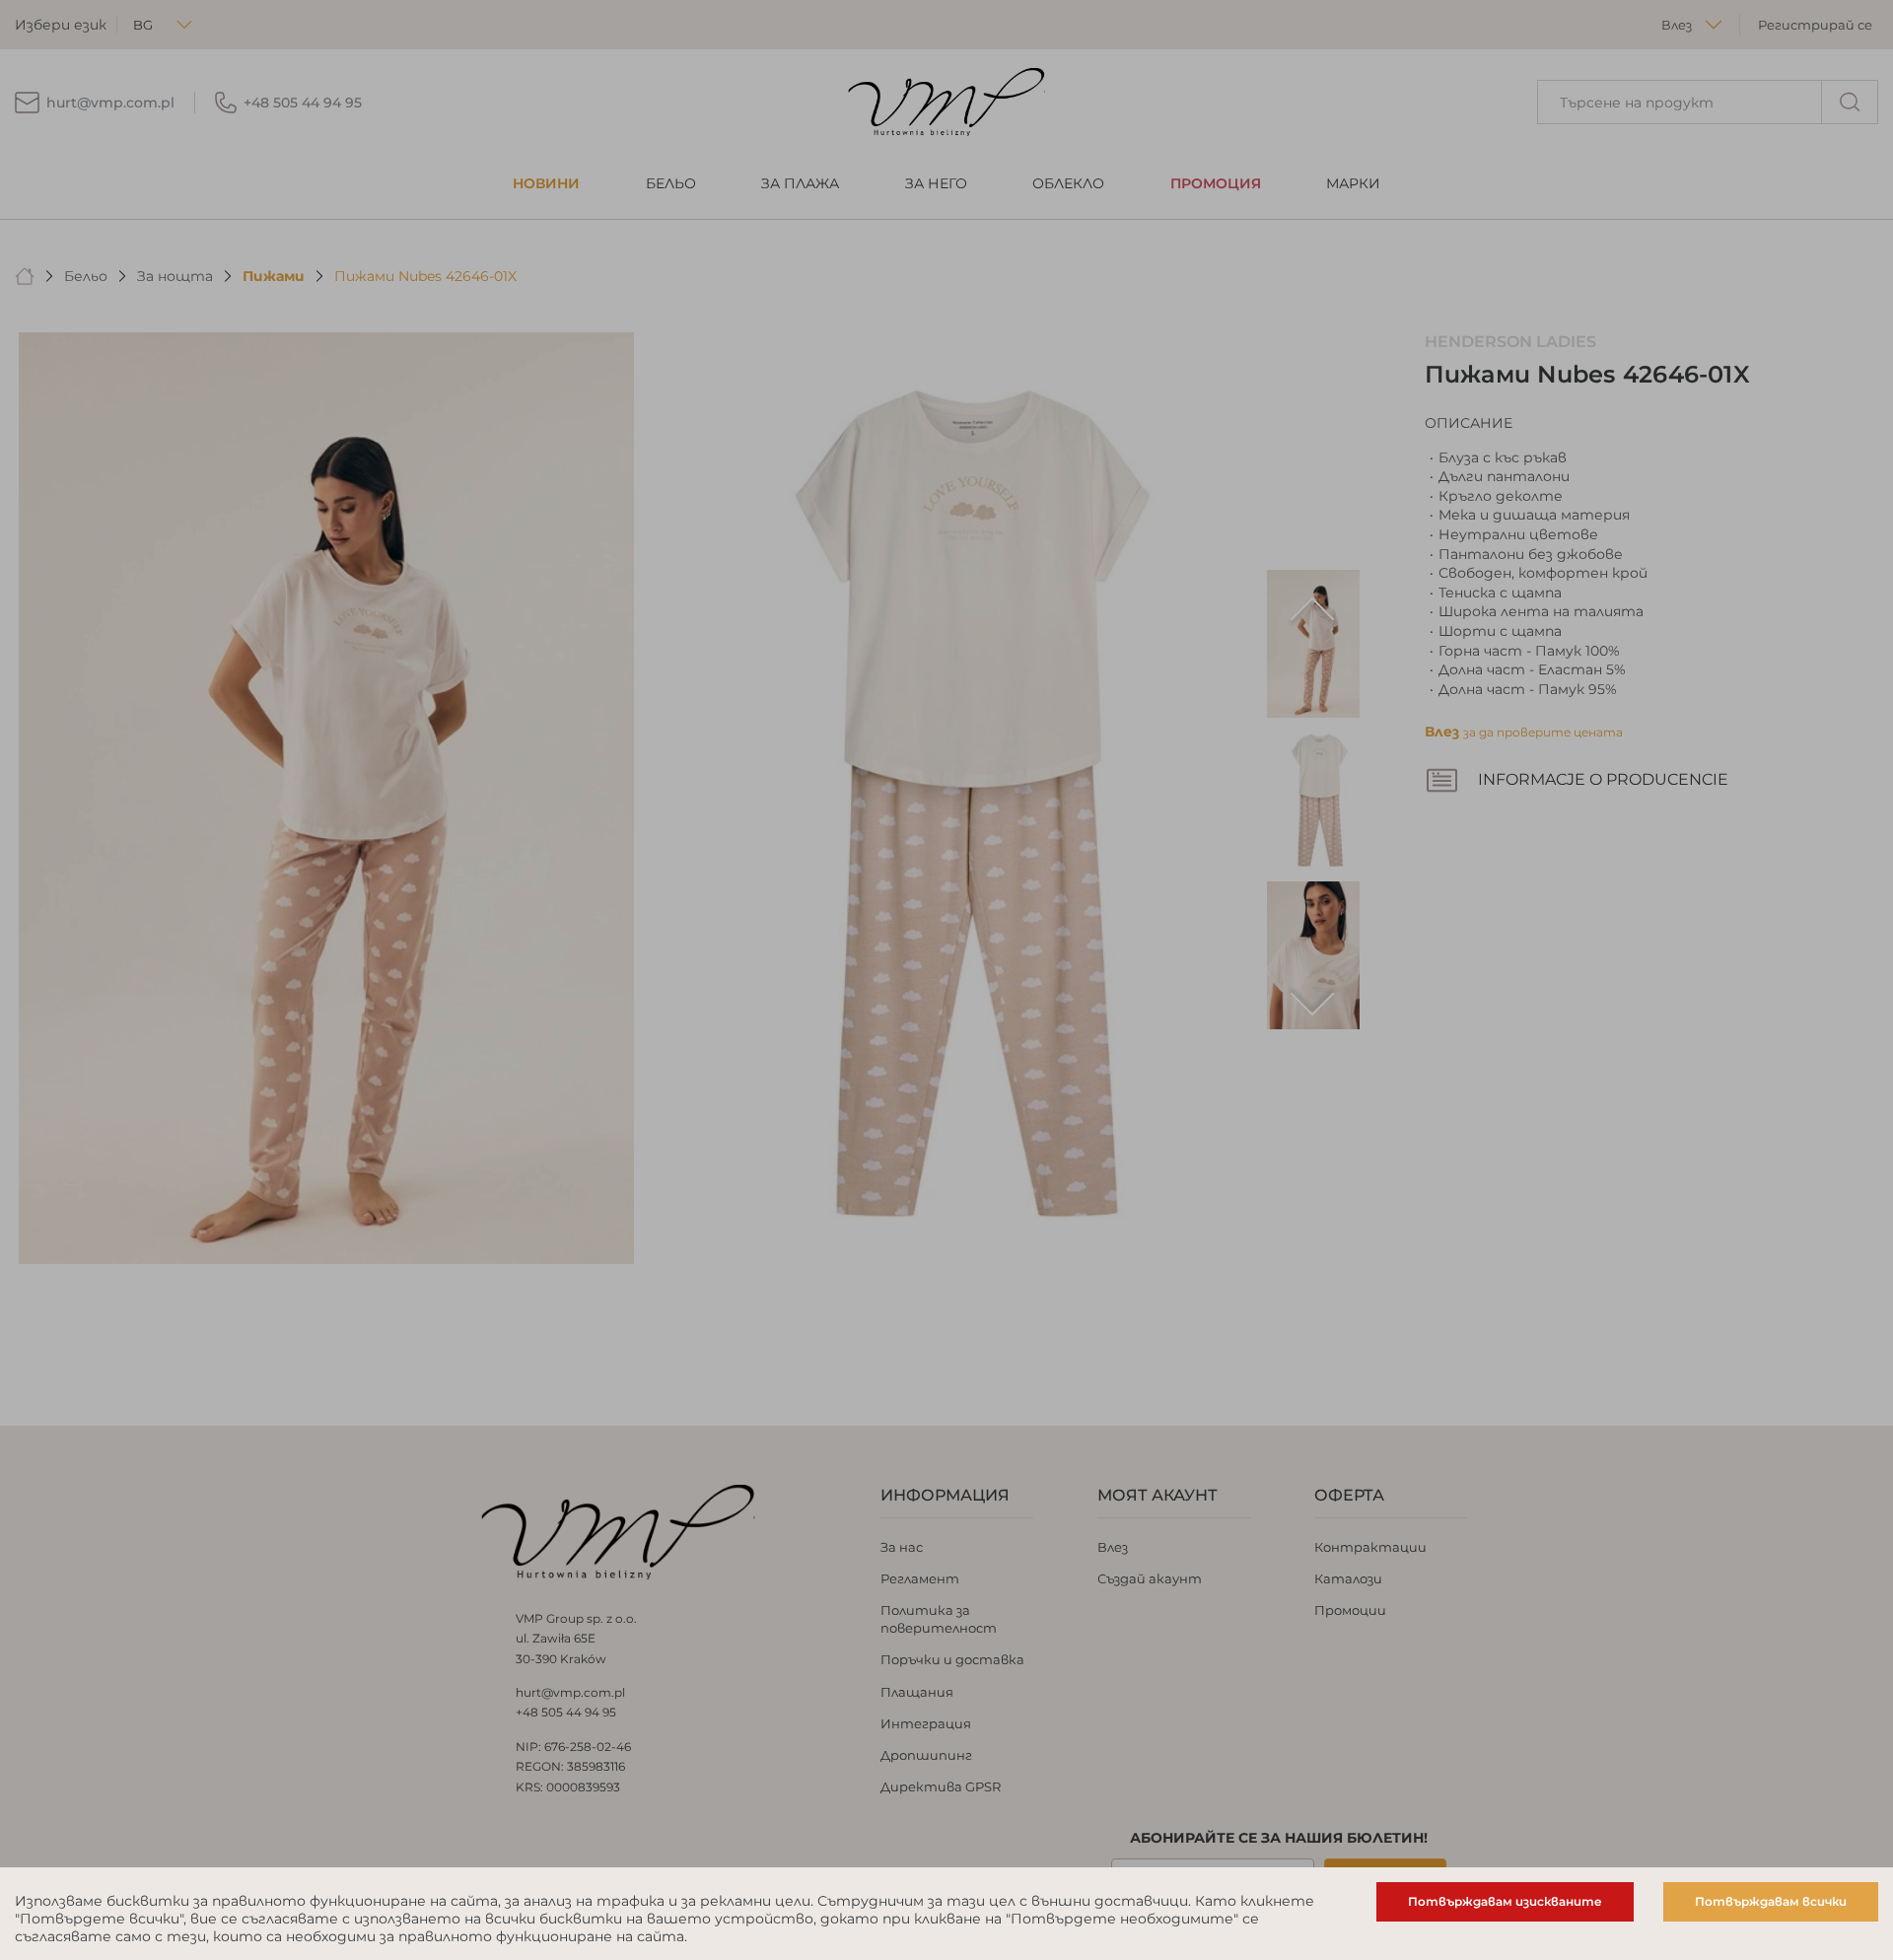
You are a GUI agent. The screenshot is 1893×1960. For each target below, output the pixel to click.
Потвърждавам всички (1771, 1901)
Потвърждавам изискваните (1505, 1901)
